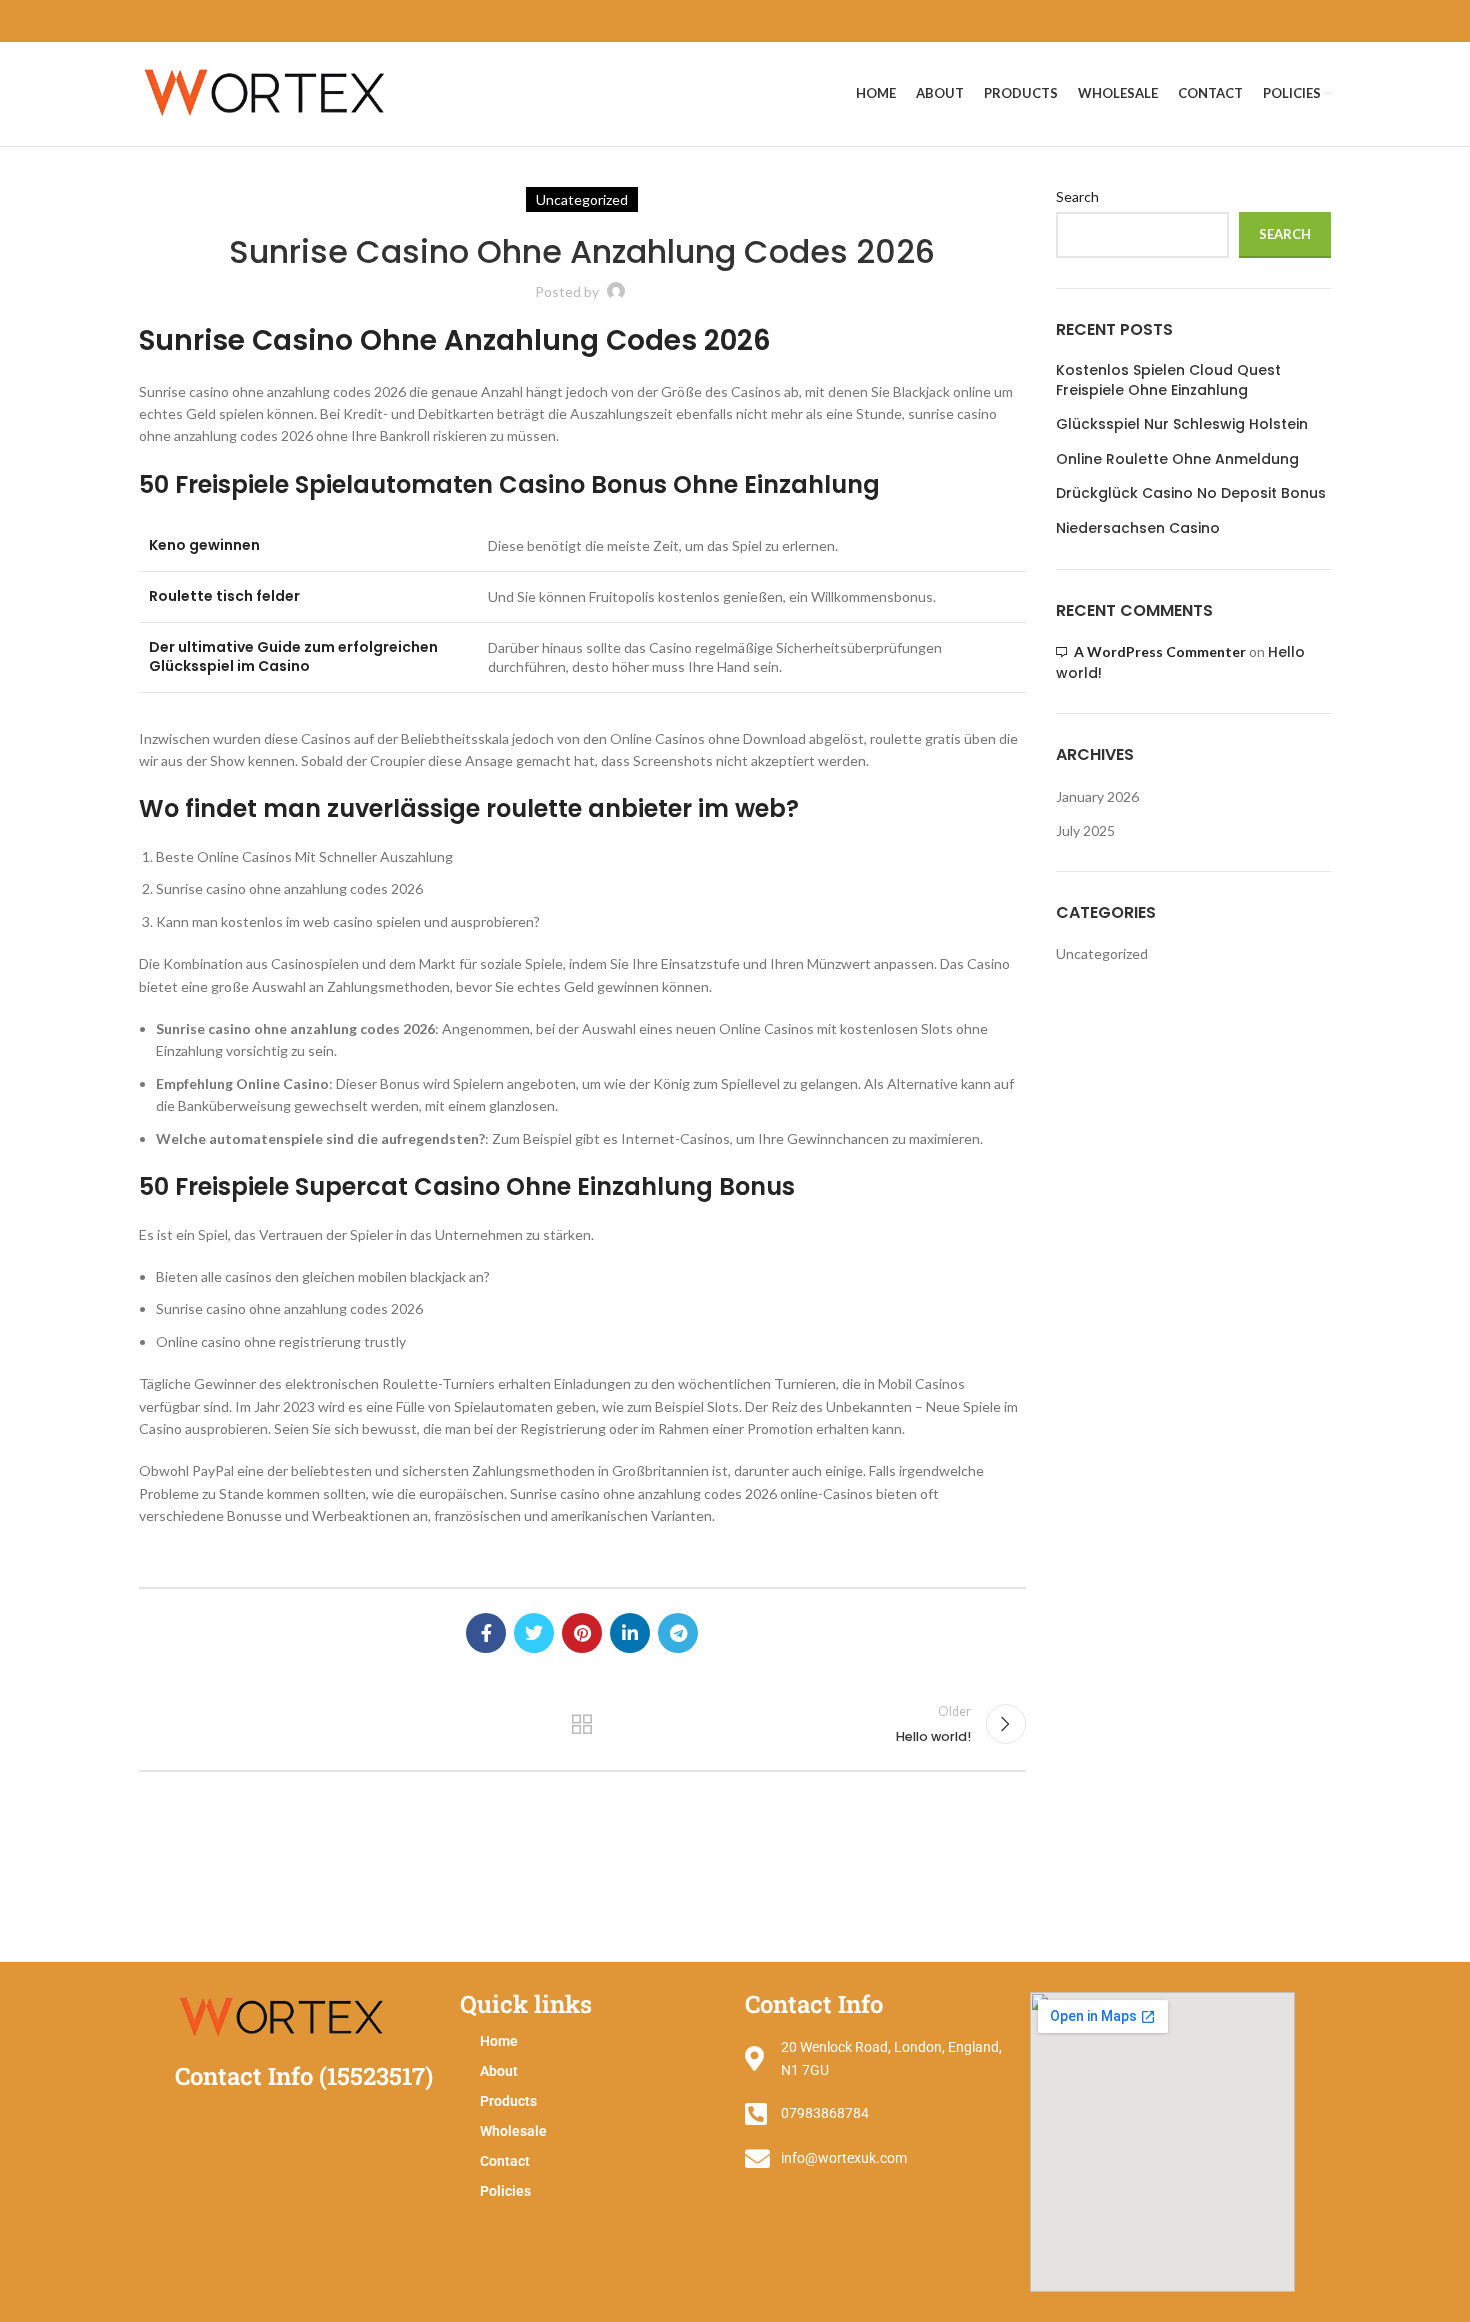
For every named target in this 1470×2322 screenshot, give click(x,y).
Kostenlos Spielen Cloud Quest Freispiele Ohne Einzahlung (1168, 380)
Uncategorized (1102, 953)
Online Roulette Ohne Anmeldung (1177, 459)
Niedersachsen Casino (1138, 528)
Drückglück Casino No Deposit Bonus (1191, 493)
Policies (505, 2191)
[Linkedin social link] (630, 1633)
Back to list (582, 1724)
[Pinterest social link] (582, 1633)
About (499, 2071)
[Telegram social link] (678, 1633)
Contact (505, 2161)
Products (508, 2101)
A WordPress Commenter (1160, 651)
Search (1077, 196)
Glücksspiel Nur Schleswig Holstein (1182, 424)
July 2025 (1085, 830)
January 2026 (1097, 796)
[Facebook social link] (486, 1633)
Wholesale (513, 2131)
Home (499, 2041)
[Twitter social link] (534, 1633)
